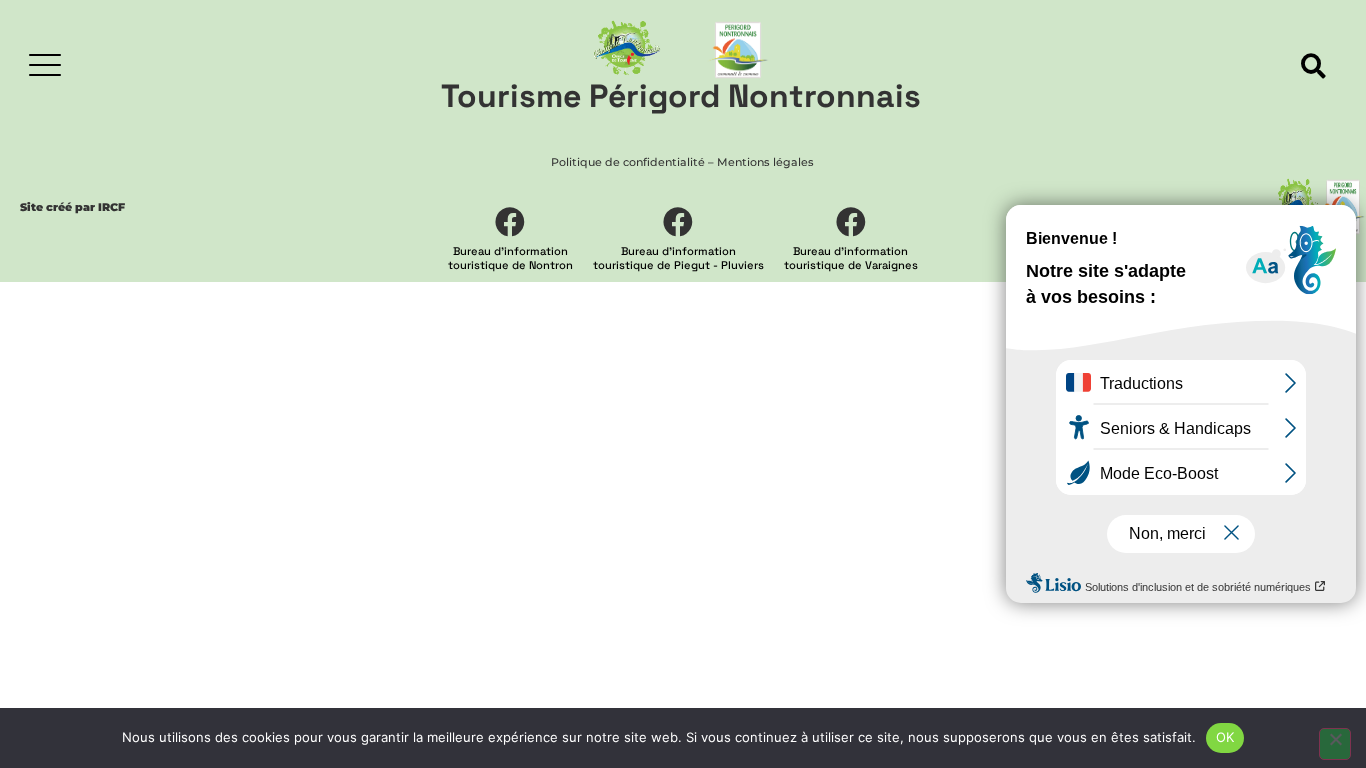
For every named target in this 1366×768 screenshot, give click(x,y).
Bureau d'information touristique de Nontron (510, 257)
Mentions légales (765, 162)
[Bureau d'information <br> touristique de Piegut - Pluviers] (678, 222)
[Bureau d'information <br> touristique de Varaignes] (851, 222)
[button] (1313, 66)
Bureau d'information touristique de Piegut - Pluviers (678, 257)
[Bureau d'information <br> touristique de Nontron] (510, 222)
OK (1225, 737)
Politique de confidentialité (628, 162)
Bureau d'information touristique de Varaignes (851, 257)
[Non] (1335, 744)
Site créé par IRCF (72, 207)
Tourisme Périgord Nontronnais (681, 96)
